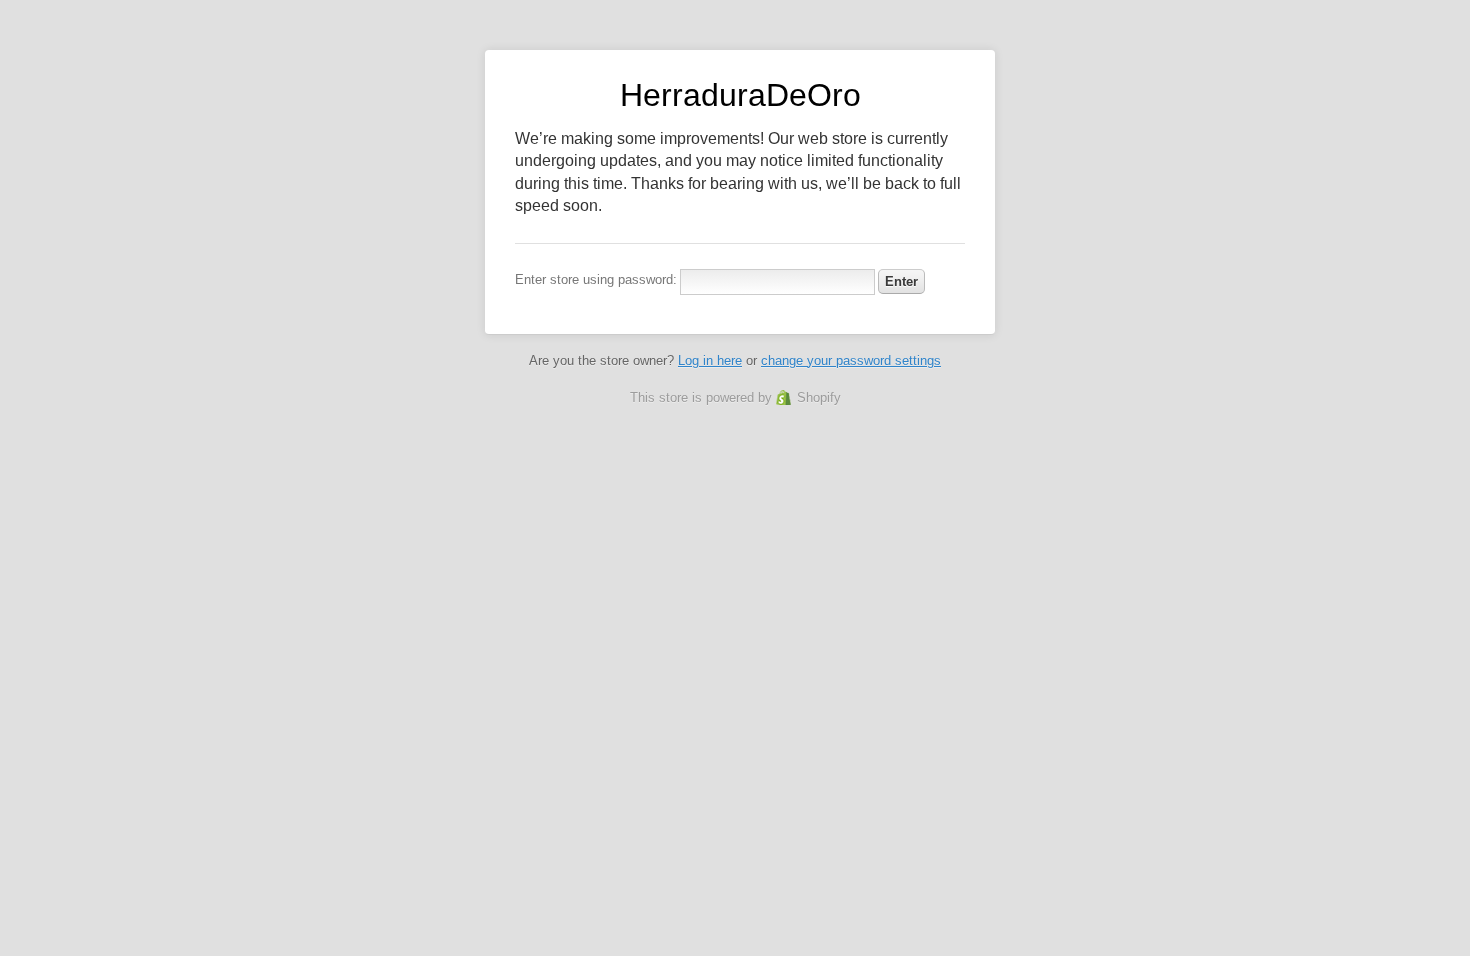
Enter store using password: (596, 279)
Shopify (819, 397)
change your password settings (851, 360)
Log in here (710, 360)
